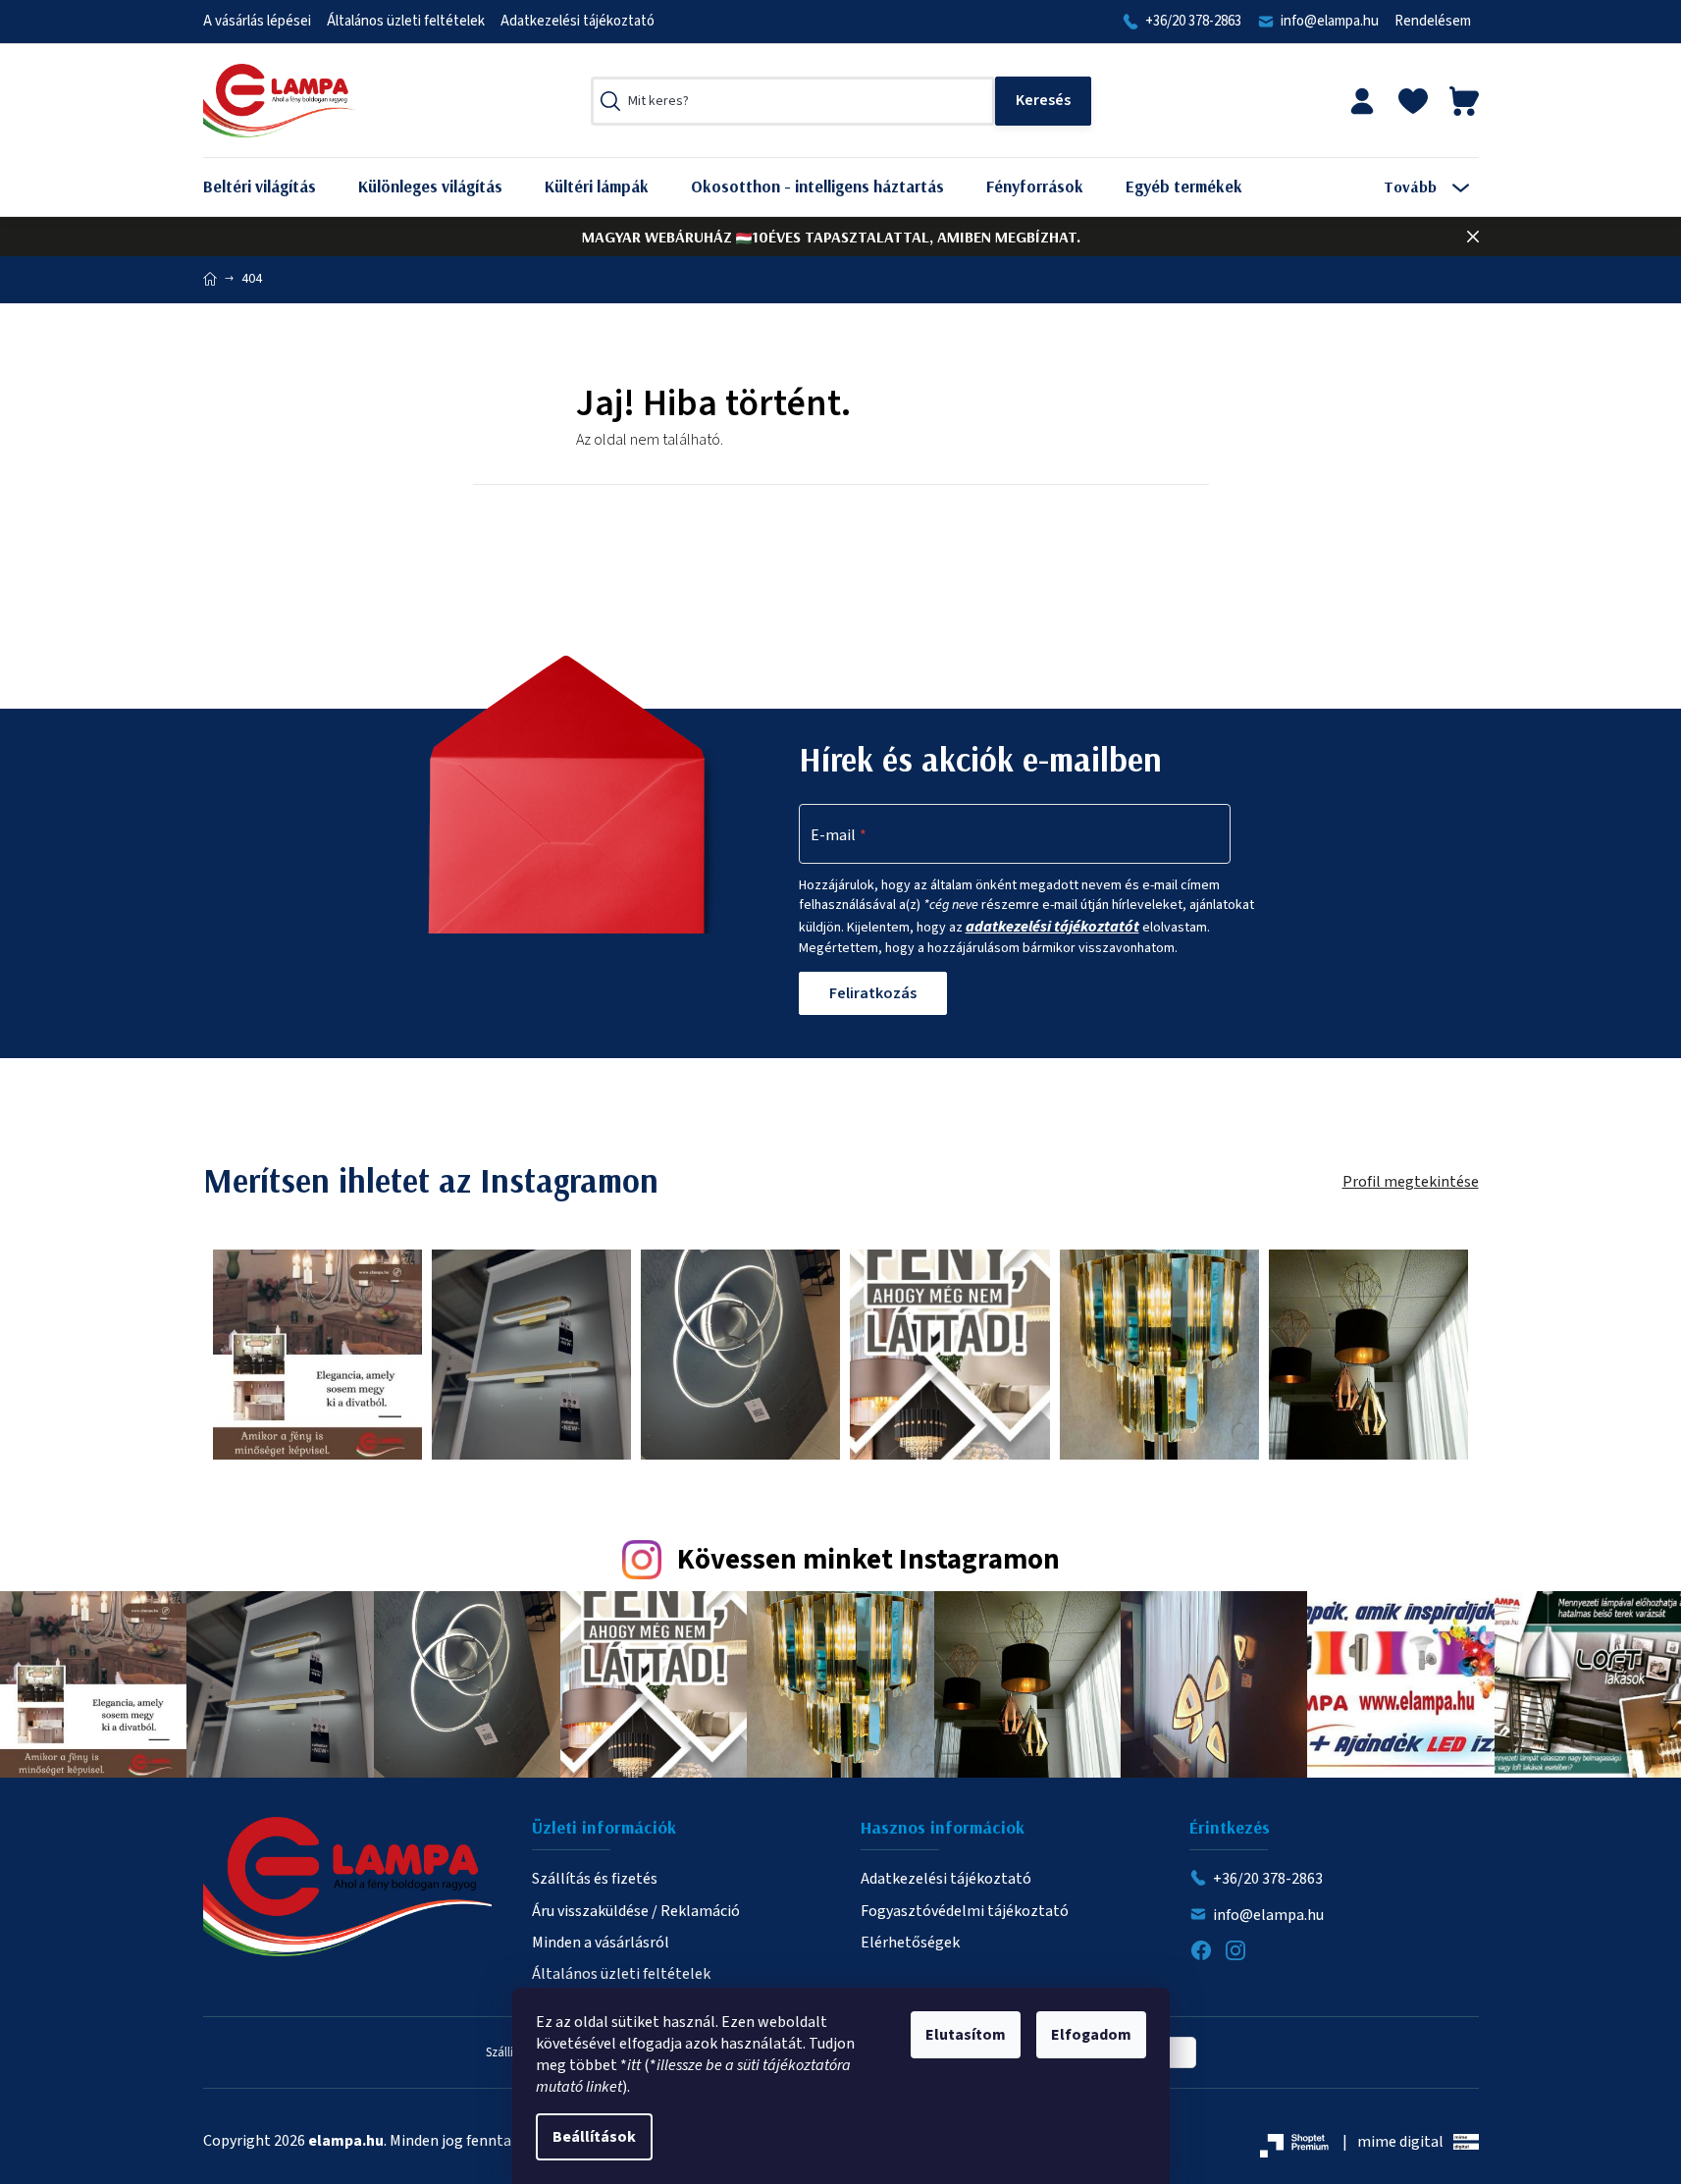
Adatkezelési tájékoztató (578, 21)
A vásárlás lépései (257, 21)
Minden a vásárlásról (601, 1943)
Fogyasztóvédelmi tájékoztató (965, 1911)
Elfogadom (1091, 2035)
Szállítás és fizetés (595, 1879)
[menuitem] (274, 187)
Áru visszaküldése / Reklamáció (636, 1911)
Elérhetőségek (910, 1943)
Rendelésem (1433, 21)
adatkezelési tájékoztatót (1052, 927)
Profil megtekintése (1411, 1182)
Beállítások (594, 2137)
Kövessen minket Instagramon (868, 1560)
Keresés (1043, 101)
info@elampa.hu (1330, 21)
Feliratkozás (873, 993)
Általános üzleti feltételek (406, 21)
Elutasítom (966, 2035)
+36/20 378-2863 (1193, 21)
